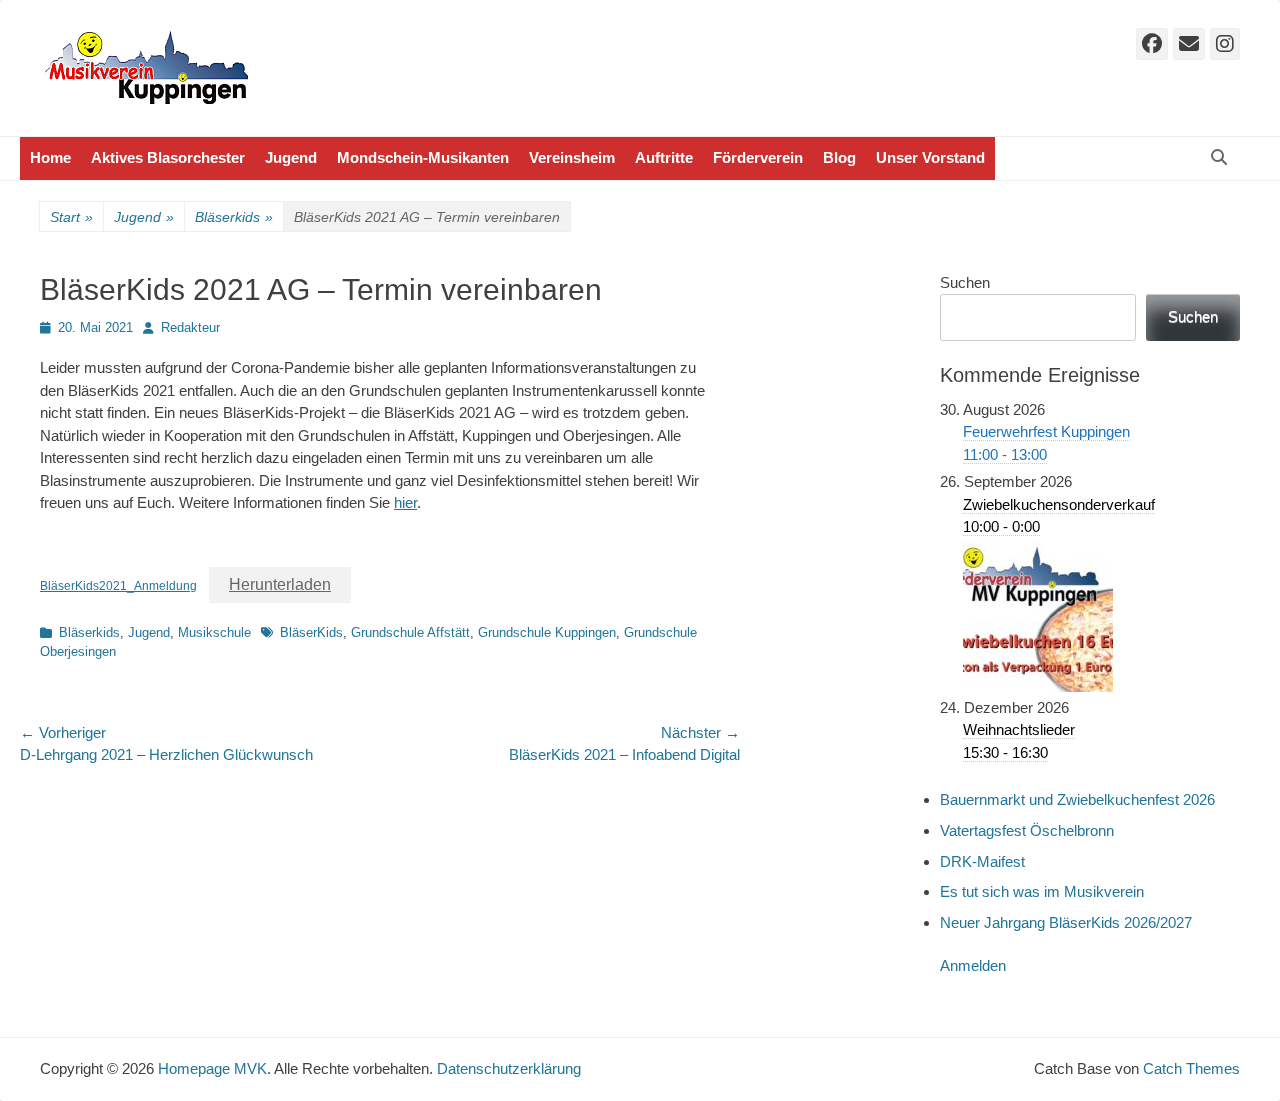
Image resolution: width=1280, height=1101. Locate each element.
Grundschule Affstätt (410, 632)
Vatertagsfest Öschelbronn (1027, 830)
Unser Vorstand (930, 157)
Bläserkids (234, 217)
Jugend (291, 157)
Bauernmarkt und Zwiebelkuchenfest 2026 (1077, 799)
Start (71, 217)
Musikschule (214, 632)
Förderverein (758, 157)
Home (50, 157)
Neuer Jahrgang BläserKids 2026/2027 (1066, 922)
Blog (839, 157)
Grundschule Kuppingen (547, 632)
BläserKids (311, 632)
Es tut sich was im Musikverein (1042, 891)
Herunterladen (280, 584)
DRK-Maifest (982, 861)
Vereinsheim (572, 157)
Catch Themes (1191, 1068)
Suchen (965, 282)
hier (405, 502)
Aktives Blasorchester (168, 157)
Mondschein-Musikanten (423, 157)
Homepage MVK (212, 1068)
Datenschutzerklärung (509, 1068)
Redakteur (190, 327)
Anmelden (973, 965)
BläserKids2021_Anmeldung (118, 586)
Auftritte (664, 157)
